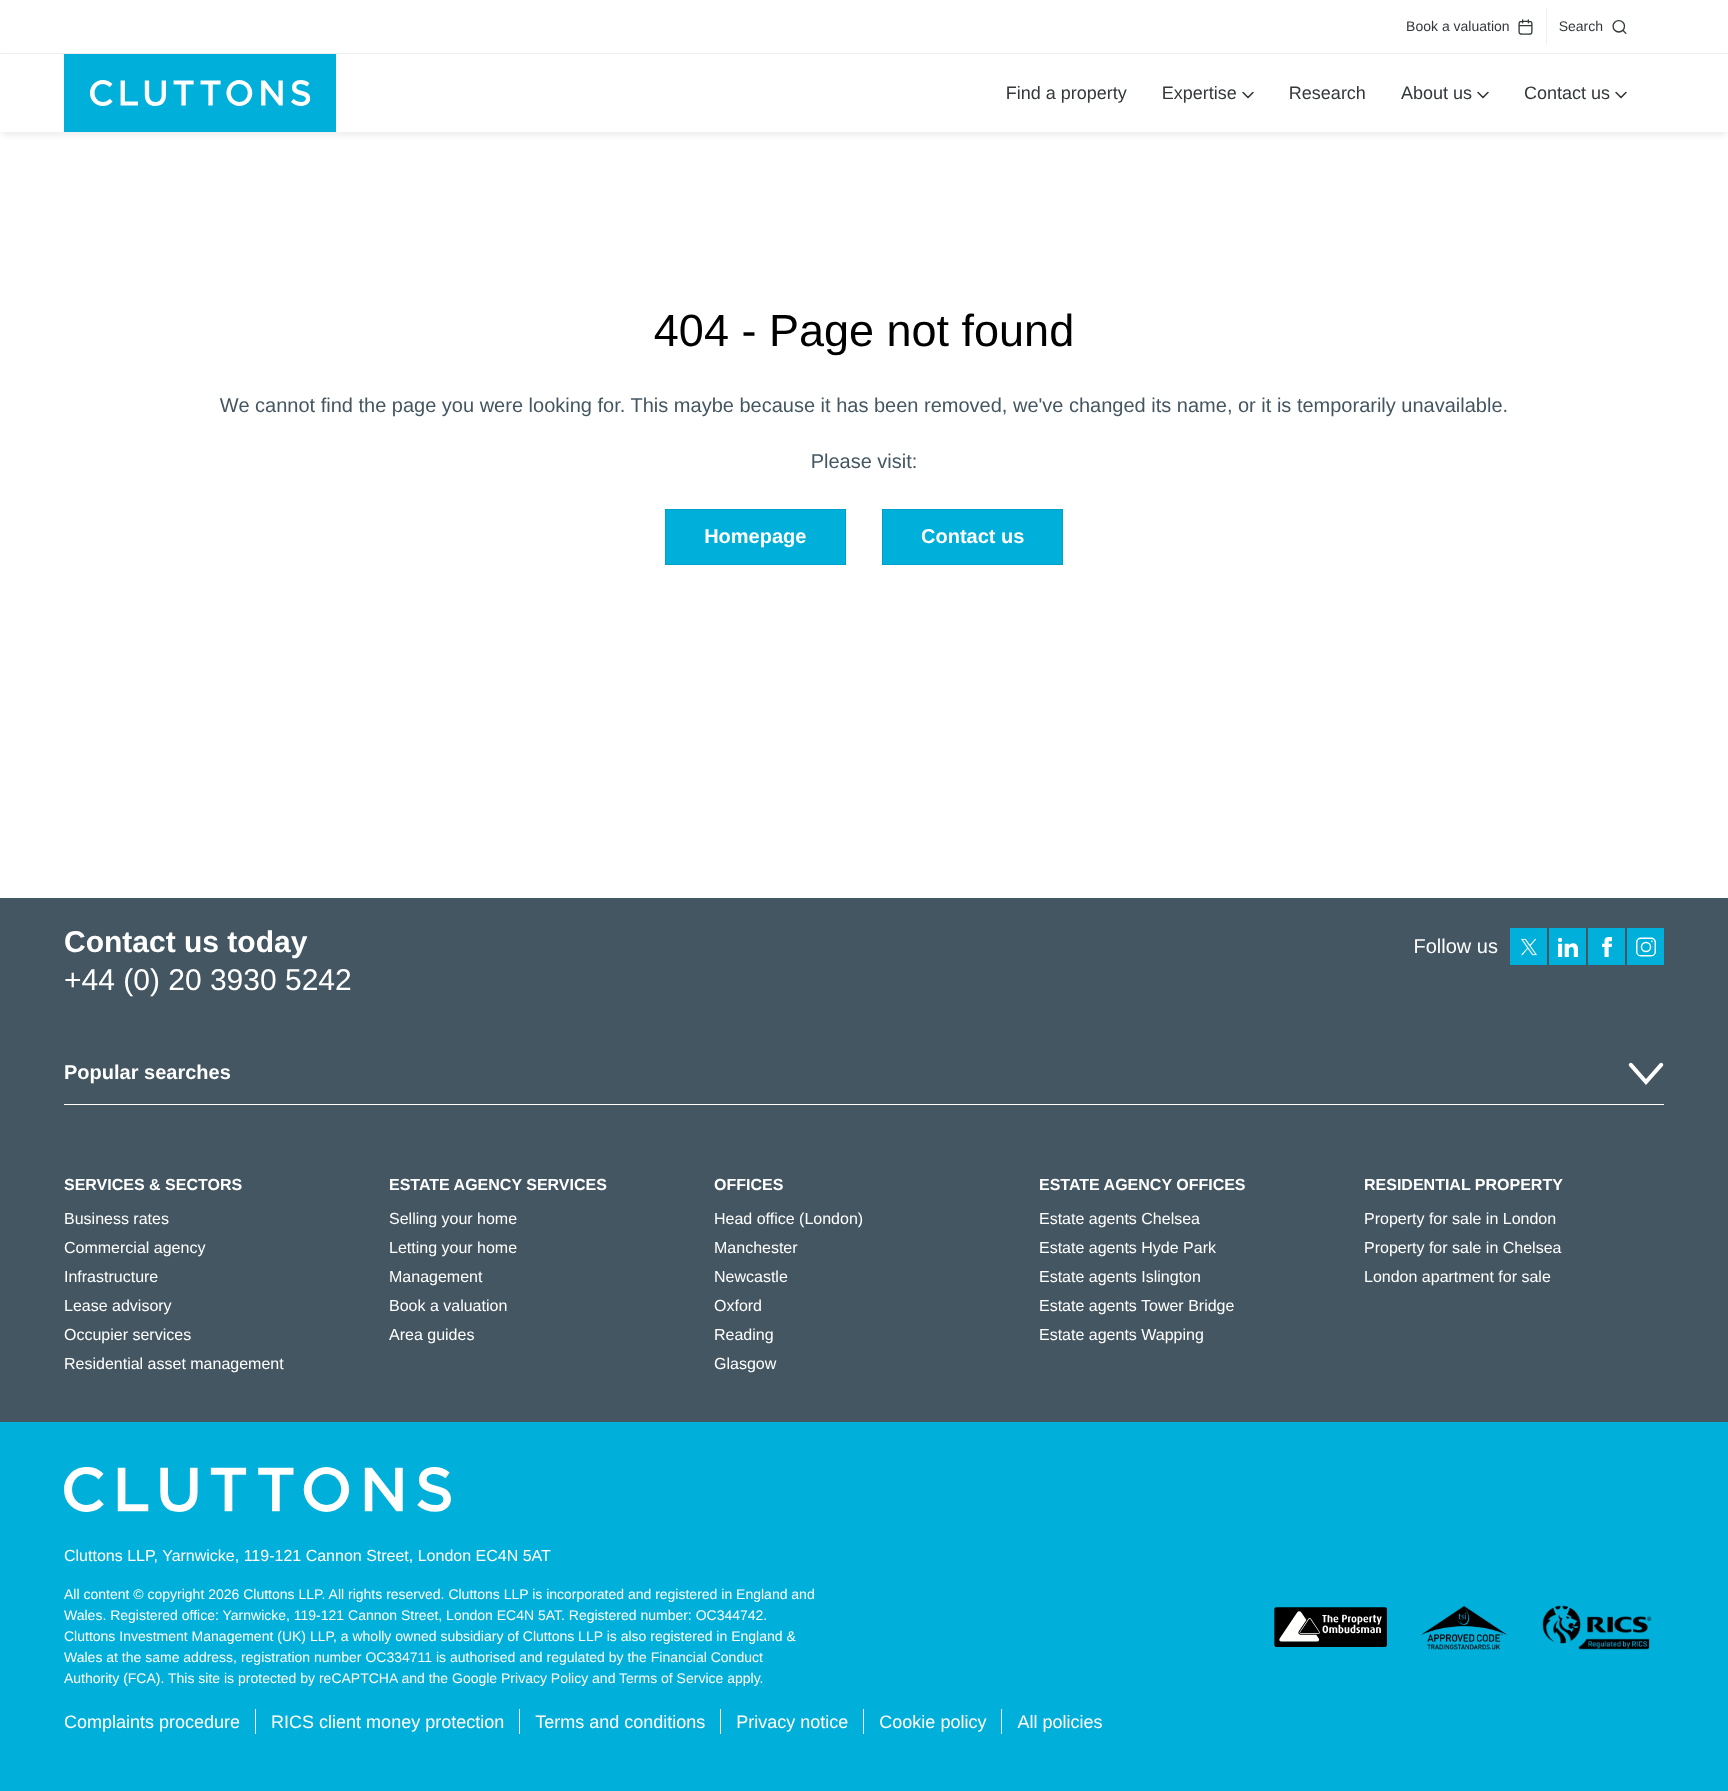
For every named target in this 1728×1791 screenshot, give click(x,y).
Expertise (1199, 93)
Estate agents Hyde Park (1127, 1248)
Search (1581, 26)
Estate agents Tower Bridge (1136, 1306)
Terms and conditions (620, 1722)
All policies (1059, 1722)
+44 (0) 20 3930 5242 (208, 980)
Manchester (756, 1248)
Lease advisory (118, 1306)
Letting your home (453, 1248)
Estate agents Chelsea (1119, 1219)
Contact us (1567, 93)
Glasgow (745, 1364)
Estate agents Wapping (1121, 1335)
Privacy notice (792, 1722)
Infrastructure (111, 1277)
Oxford (738, 1306)
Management (435, 1277)
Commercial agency (134, 1248)
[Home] (200, 93)
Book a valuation (1458, 26)
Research (1327, 93)
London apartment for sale (1457, 1277)
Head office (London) (788, 1219)
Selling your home (453, 1219)
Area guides (431, 1335)
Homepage (755, 537)
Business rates (116, 1219)
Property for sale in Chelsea (1462, 1248)
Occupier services (127, 1335)
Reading (744, 1335)
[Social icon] (1528, 946)
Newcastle (751, 1277)
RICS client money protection (387, 1722)
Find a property (1066, 93)
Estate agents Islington (1120, 1277)
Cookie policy (932, 1722)
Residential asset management (174, 1364)
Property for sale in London (1460, 1219)
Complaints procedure (152, 1722)
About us (1436, 93)
